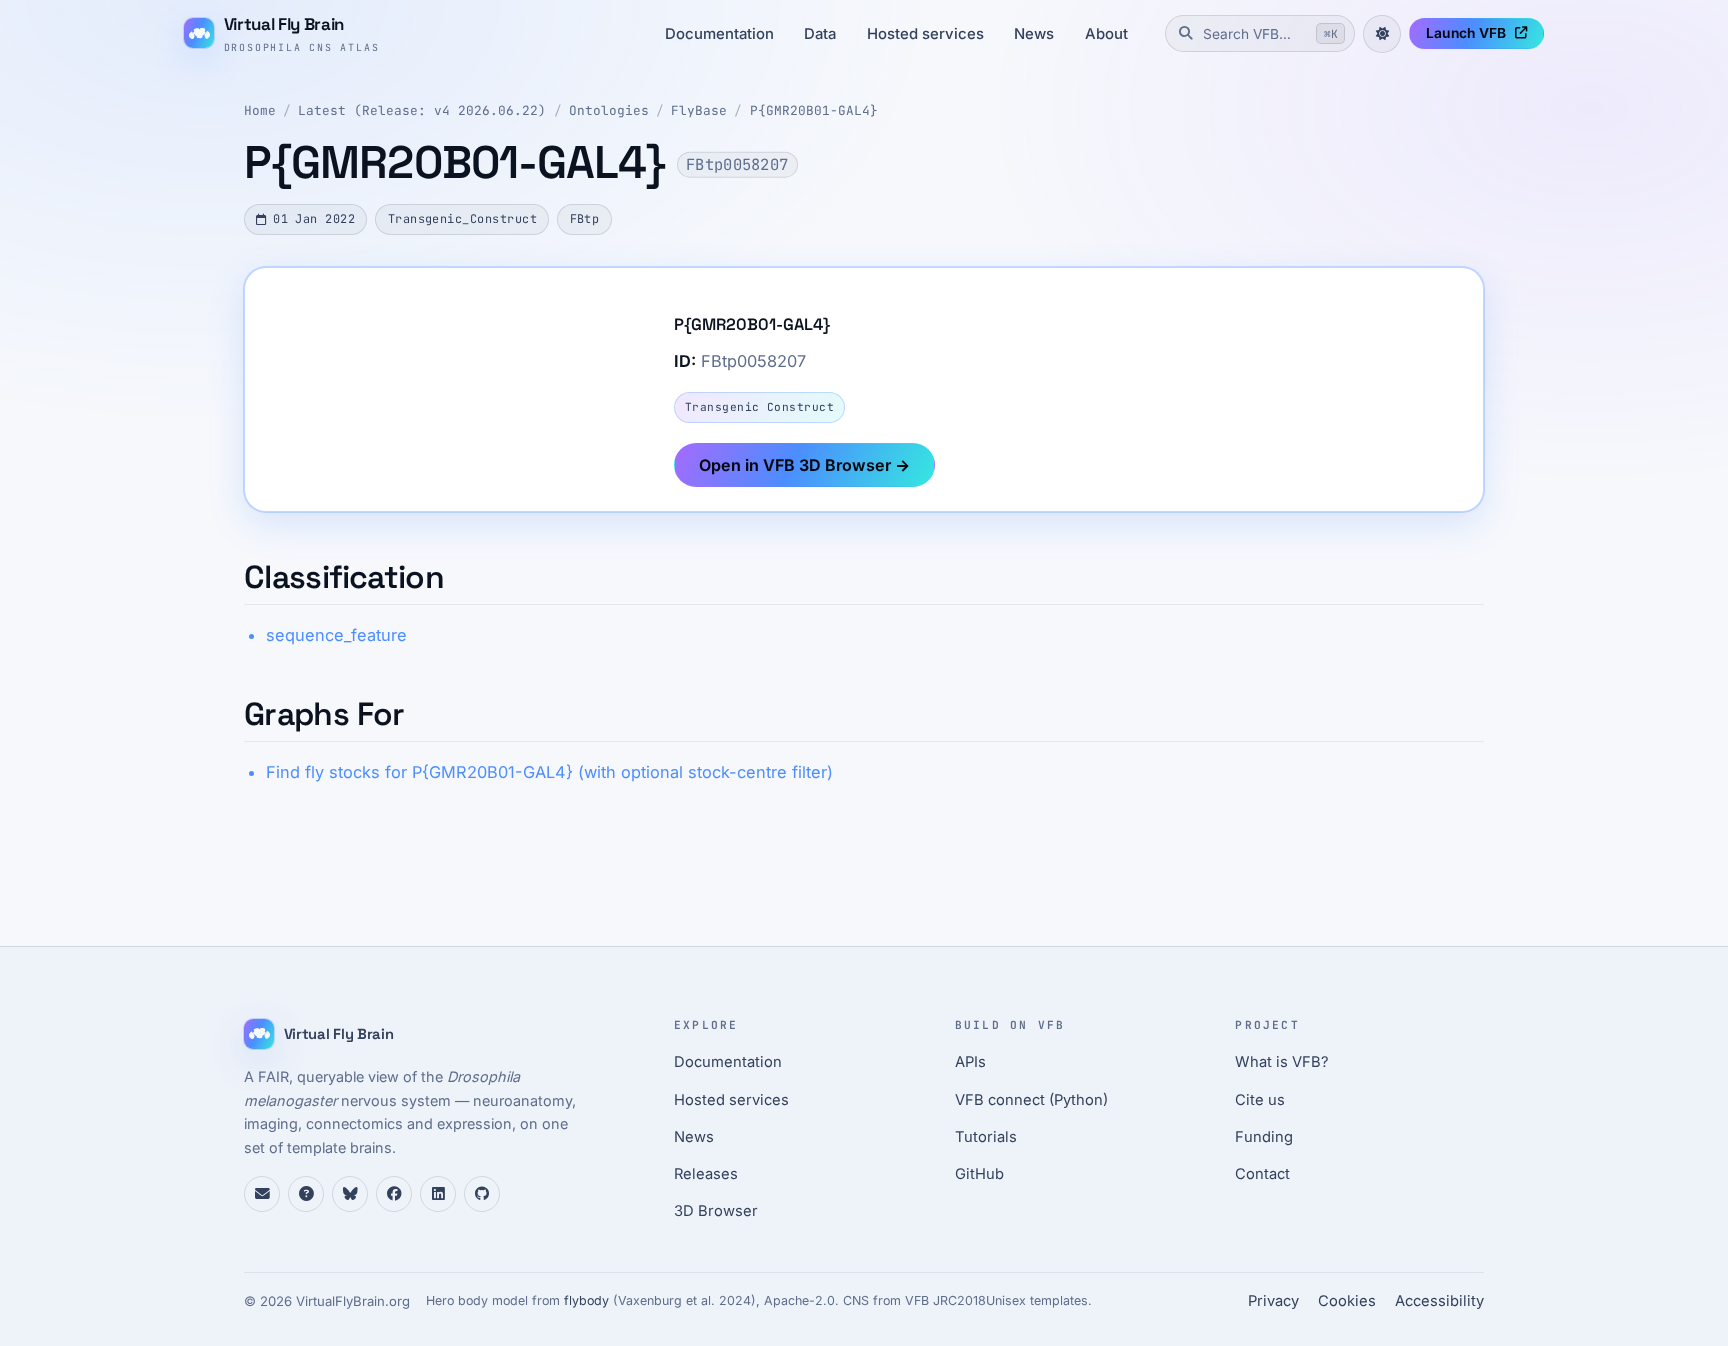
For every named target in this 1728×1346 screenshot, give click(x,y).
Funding (1264, 1137)
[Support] (262, 1194)
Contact (1262, 1174)
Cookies (1347, 1301)
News (1034, 34)
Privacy (1273, 1301)
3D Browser (716, 1211)
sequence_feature (336, 635)
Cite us (1260, 1100)
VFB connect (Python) (1031, 1100)
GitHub (979, 1174)
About (1106, 34)
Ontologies (609, 110)
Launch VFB (1466, 33)
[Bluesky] (350, 1194)
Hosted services (925, 34)
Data (820, 34)
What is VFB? (1282, 1062)
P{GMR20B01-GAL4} (814, 110)
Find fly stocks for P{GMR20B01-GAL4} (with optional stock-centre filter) (549, 772)
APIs (970, 1062)
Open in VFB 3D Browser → (804, 465)
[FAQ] (306, 1194)
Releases (706, 1174)
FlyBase (699, 110)
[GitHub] (482, 1194)
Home (260, 110)
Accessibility (1439, 1301)
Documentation (719, 34)
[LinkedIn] (438, 1194)
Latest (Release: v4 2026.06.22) (422, 110)
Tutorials (986, 1137)
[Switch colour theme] (1382, 34)
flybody (586, 1300)
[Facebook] (394, 1194)
